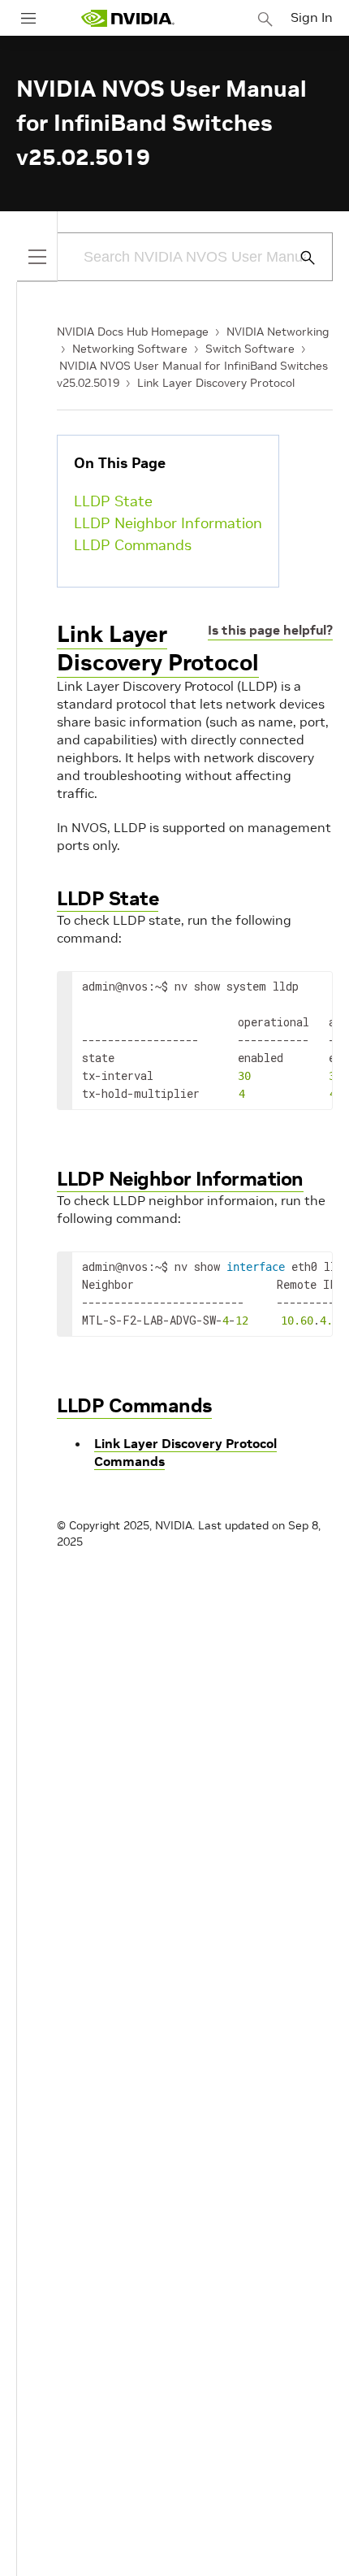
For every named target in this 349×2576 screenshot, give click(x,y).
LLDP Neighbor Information (168, 523)
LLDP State (113, 501)
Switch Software (250, 349)
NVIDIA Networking (278, 332)
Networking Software (130, 349)
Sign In (312, 17)
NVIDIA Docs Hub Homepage (133, 332)
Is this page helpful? (270, 630)
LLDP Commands (133, 545)
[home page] (127, 18)
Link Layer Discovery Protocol (216, 383)
